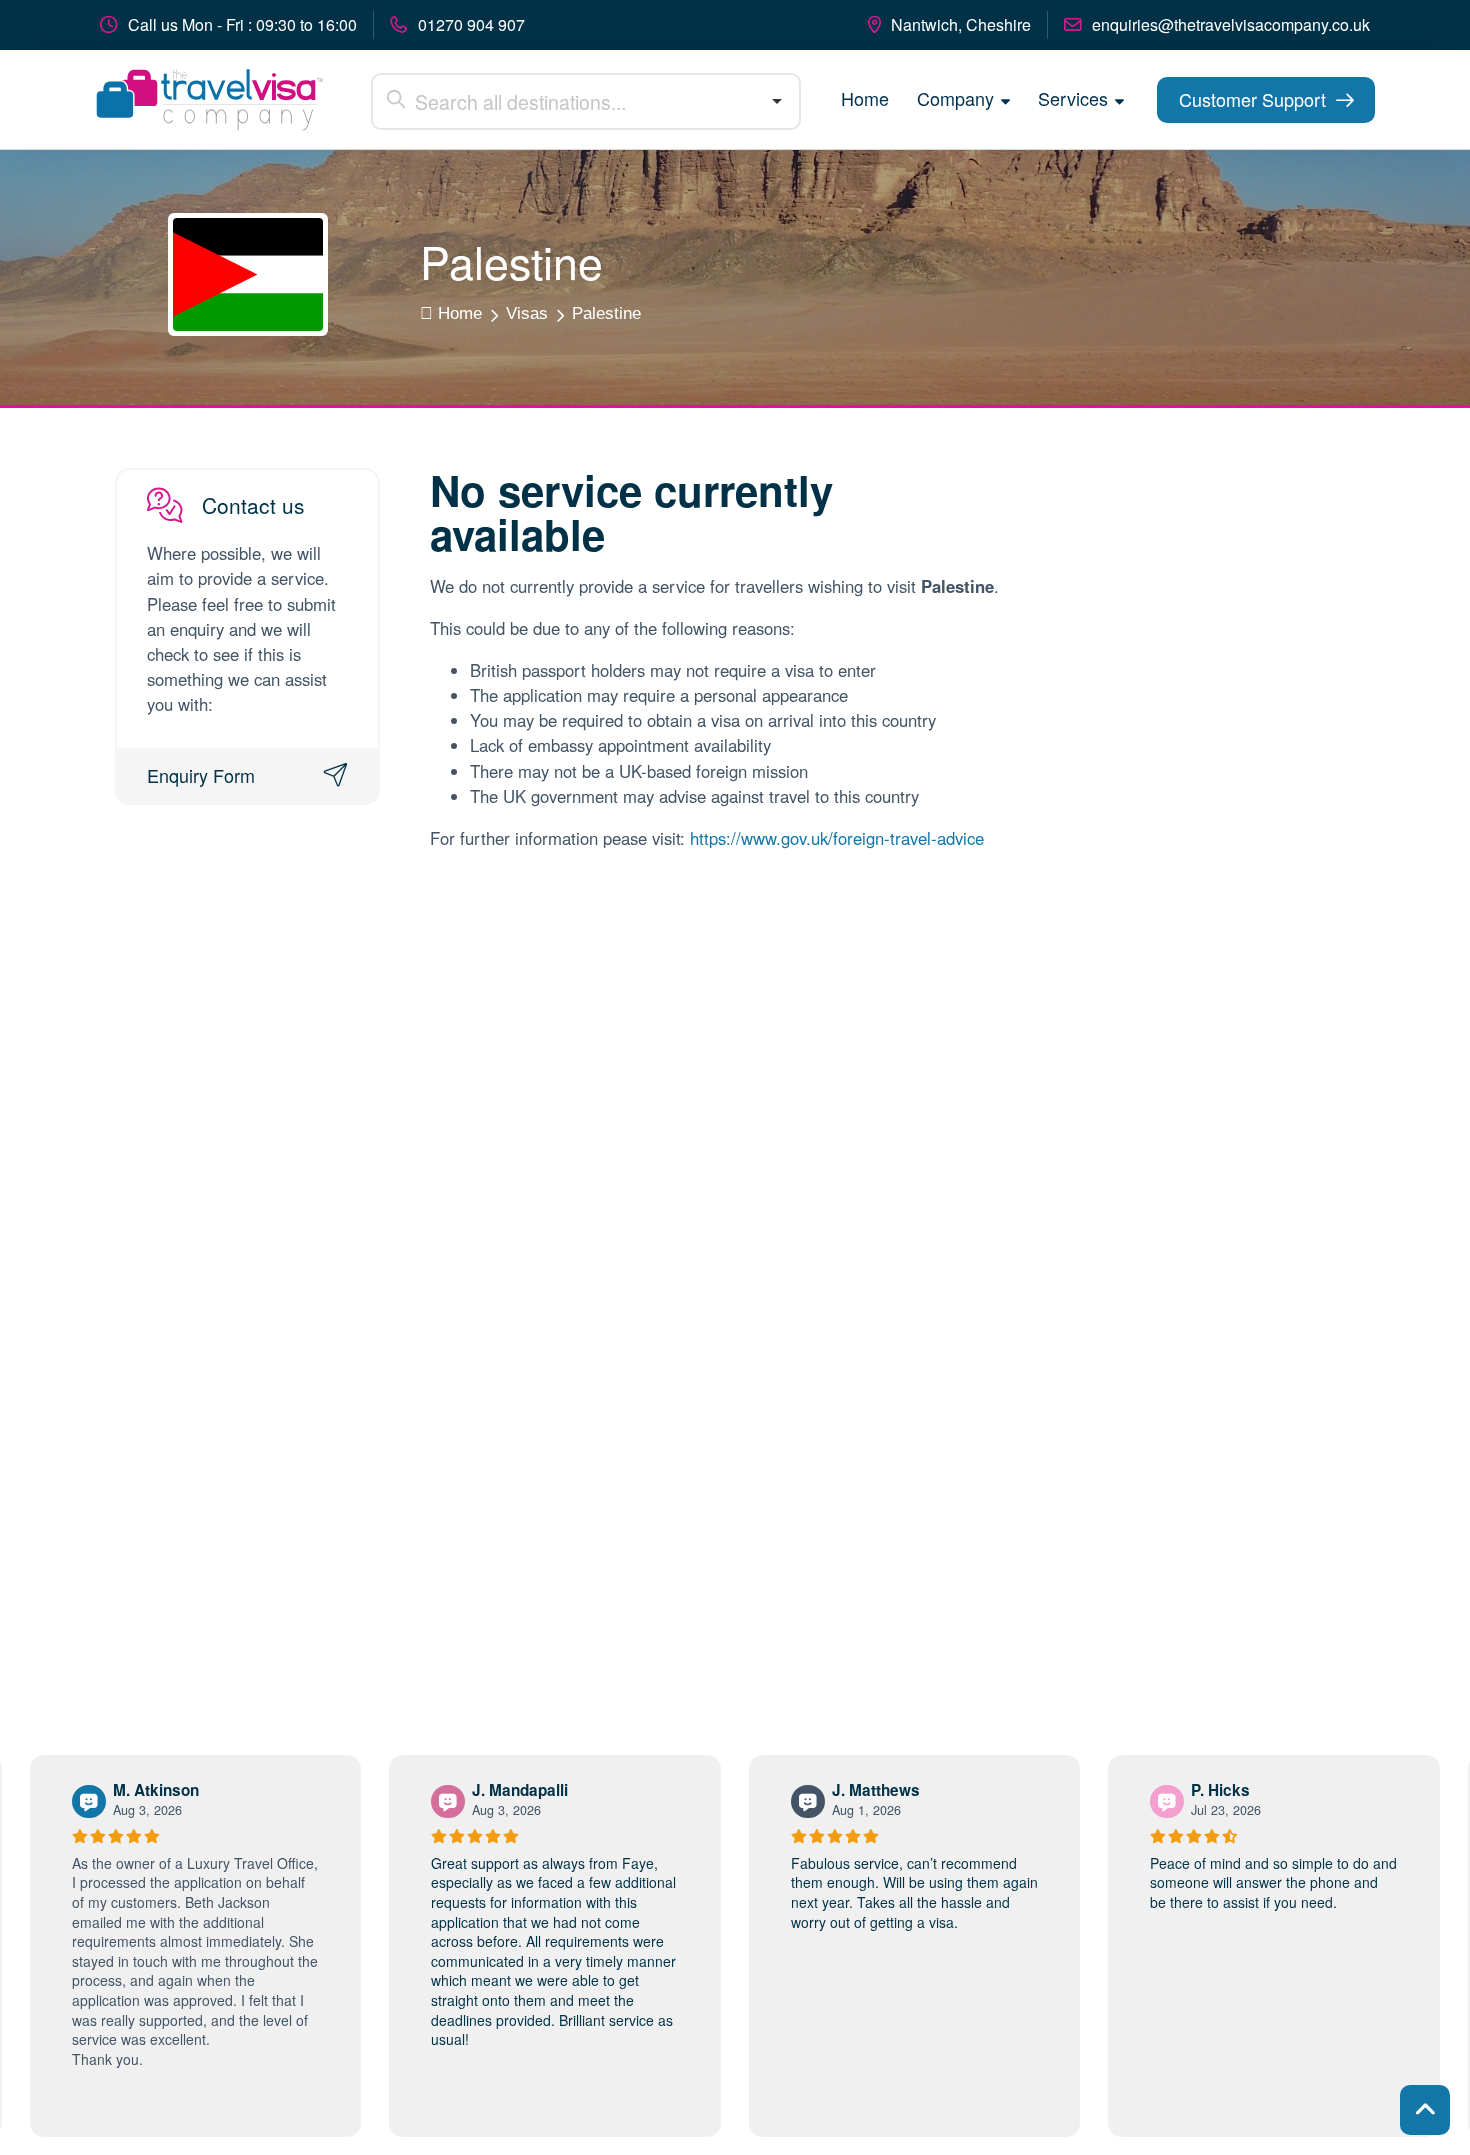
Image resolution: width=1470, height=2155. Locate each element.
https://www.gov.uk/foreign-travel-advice (837, 838)
